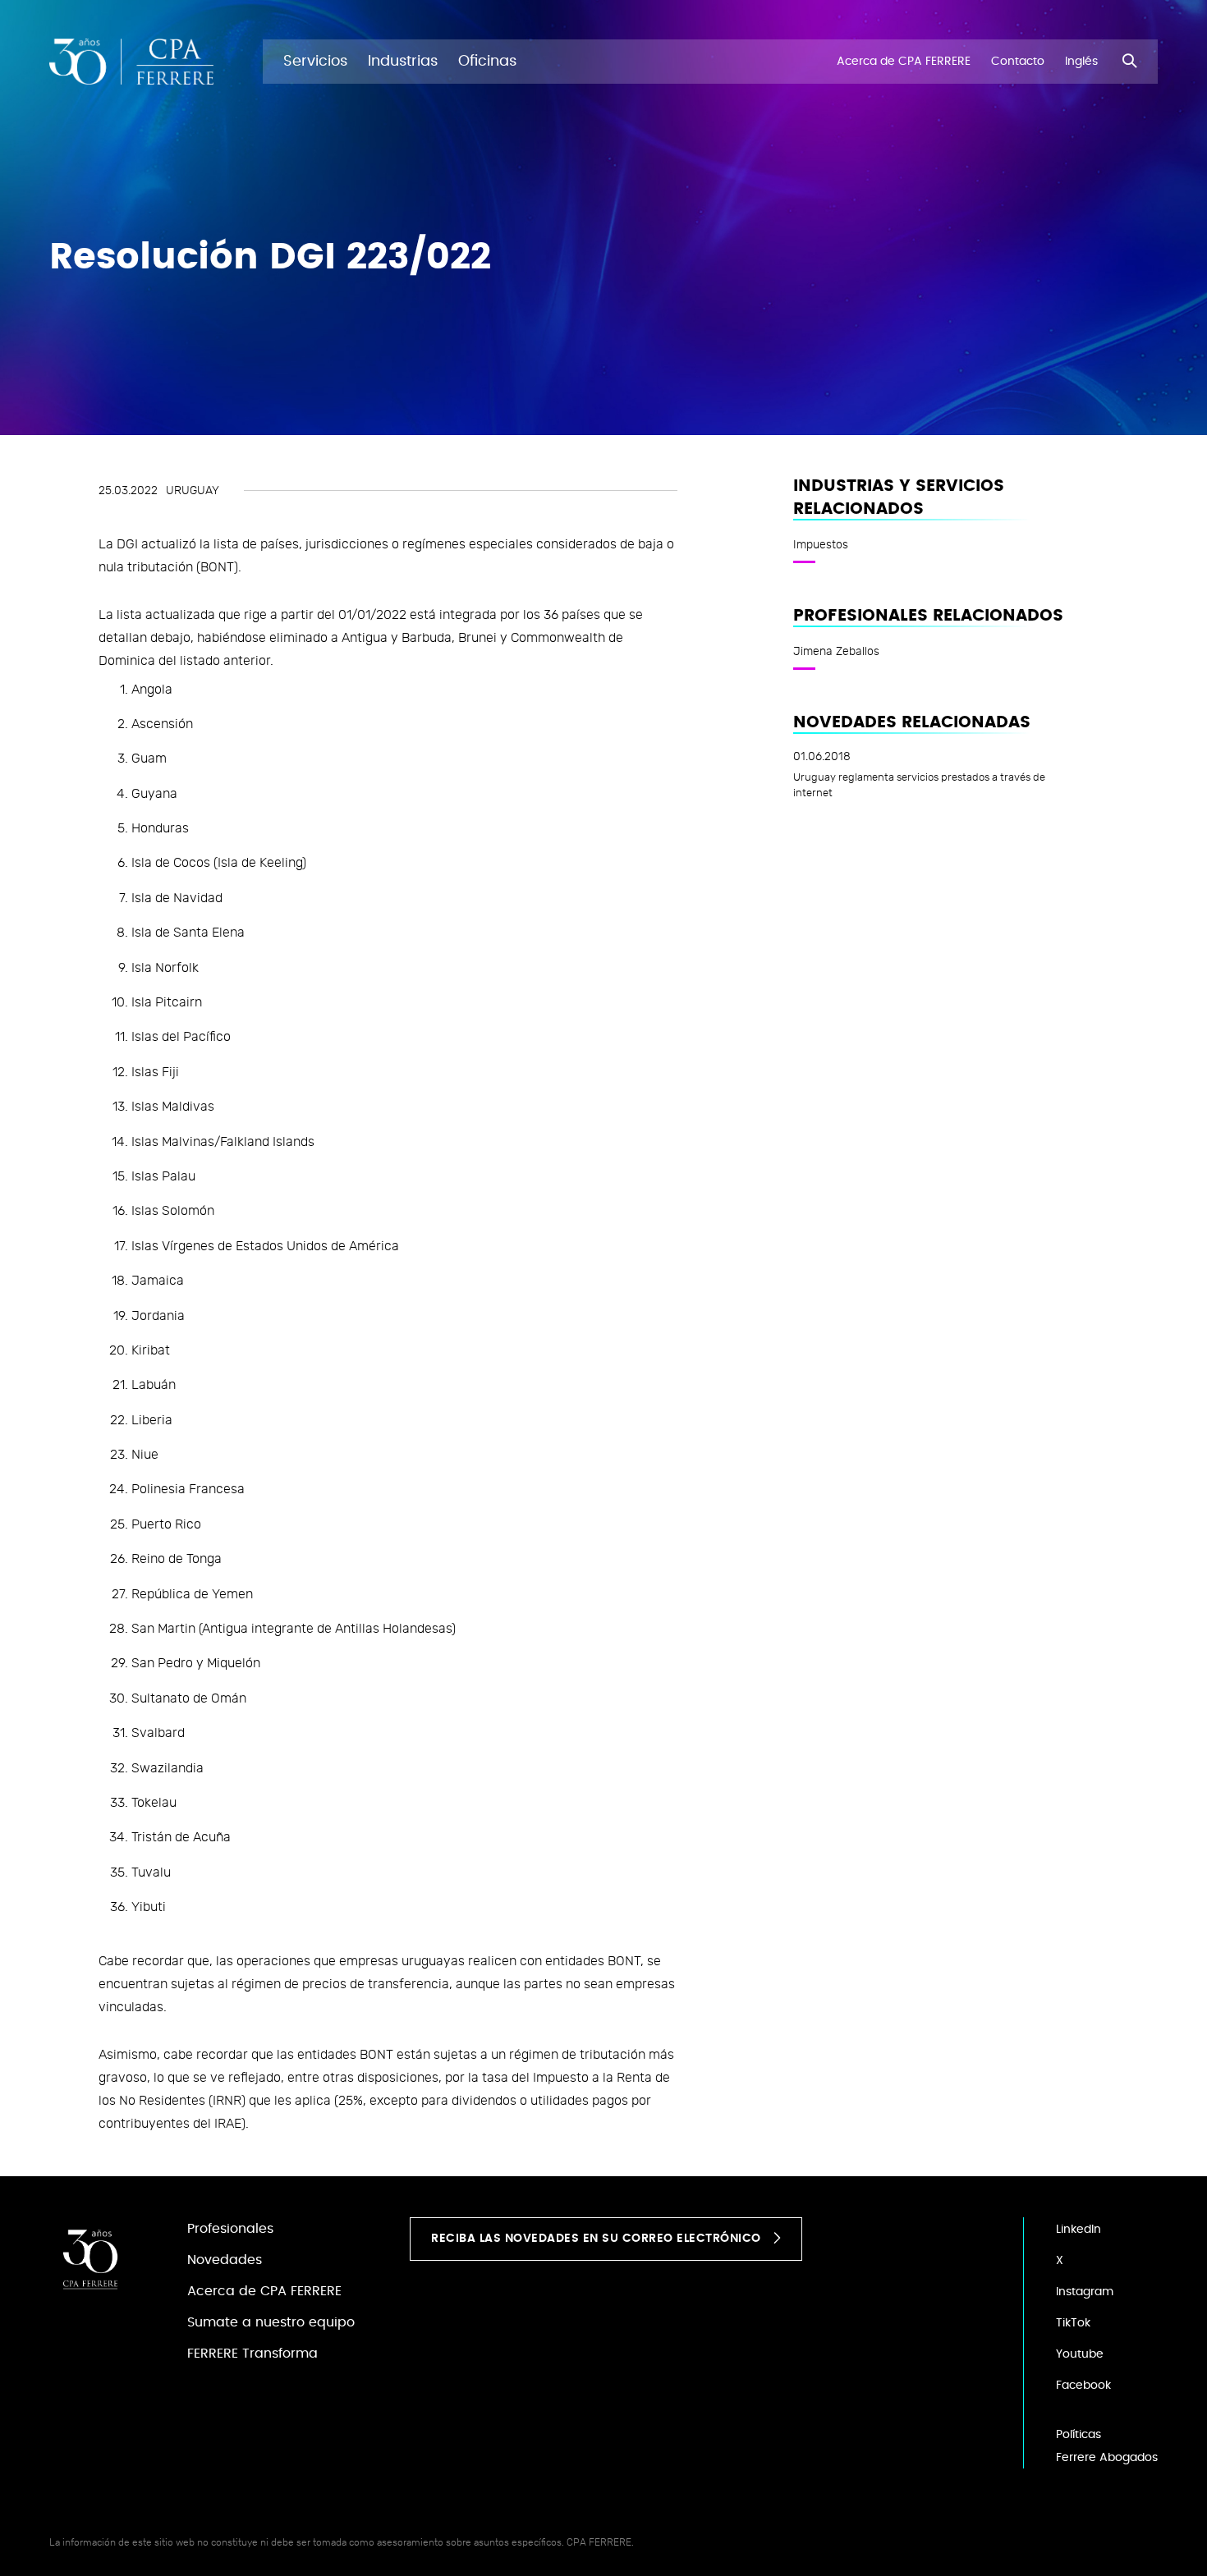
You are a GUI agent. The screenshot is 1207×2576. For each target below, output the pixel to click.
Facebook (1083, 2386)
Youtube (1080, 2354)
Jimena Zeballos (836, 651)
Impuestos (821, 544)
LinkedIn (1078, 2230)
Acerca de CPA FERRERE (264, 2291)
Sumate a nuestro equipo (271, 2322)
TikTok (1073, 2323)
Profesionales (230, 2229)
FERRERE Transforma (252, 2354)
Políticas (1078, 2435)
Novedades (225, 2260)
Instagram (1085, 2292)
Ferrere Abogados (1107, 2458)
